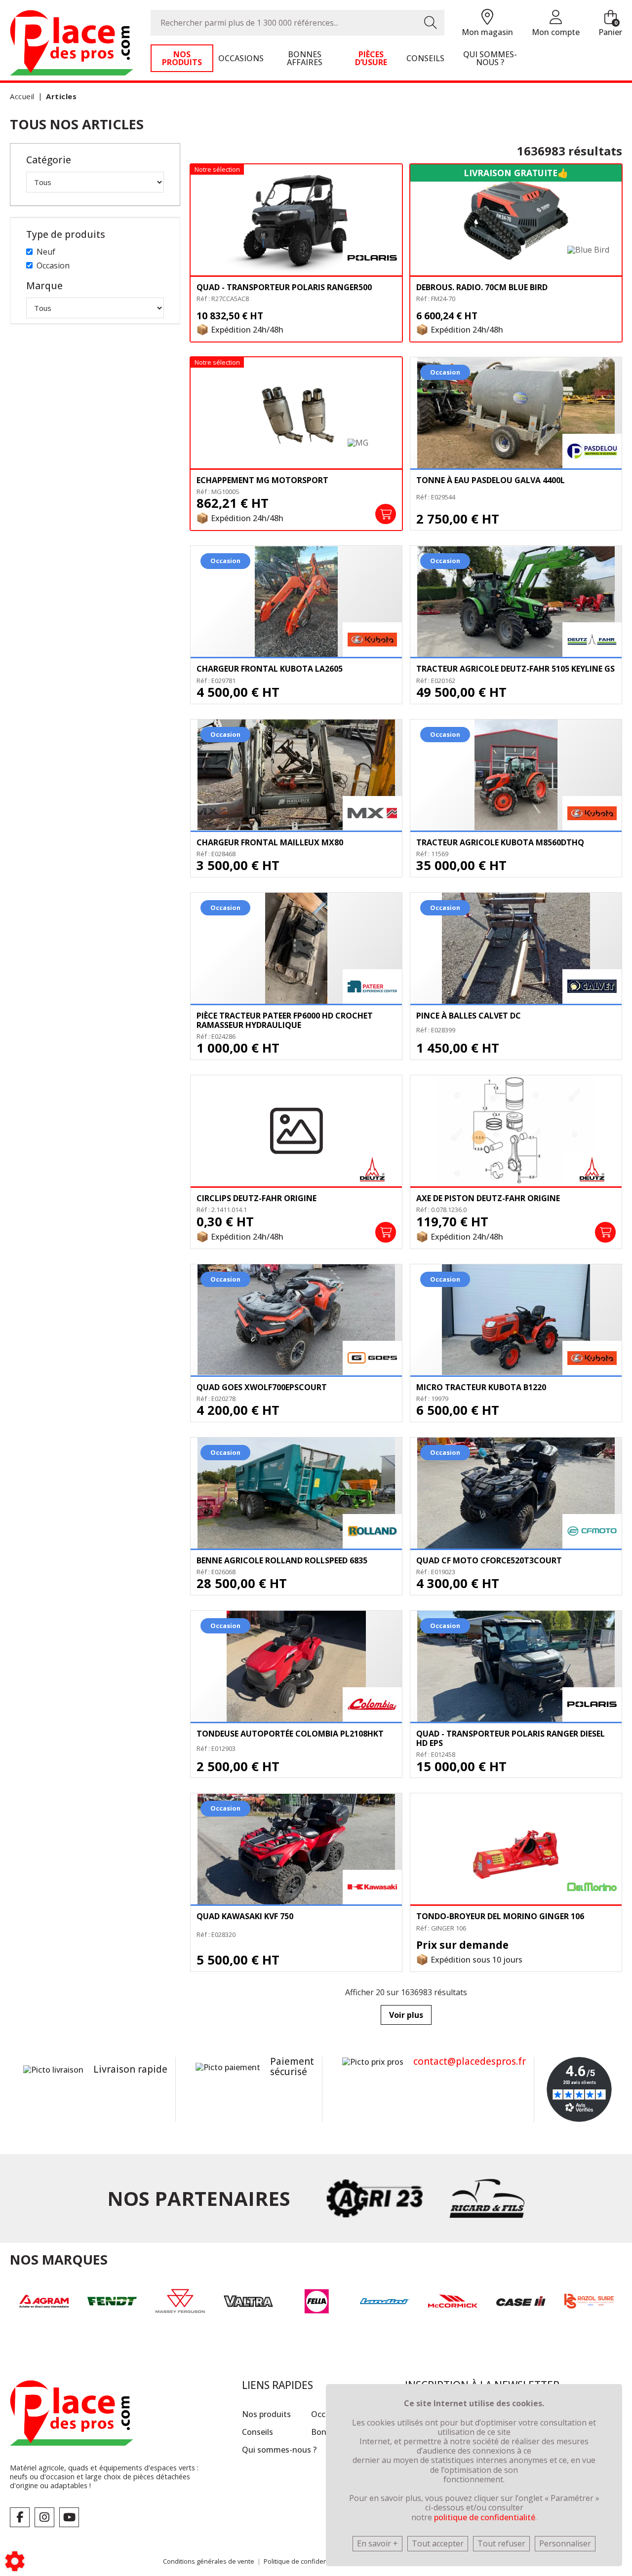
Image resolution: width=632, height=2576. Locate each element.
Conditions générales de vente (209, 2561)
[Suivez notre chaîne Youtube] (69, 2517)
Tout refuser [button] (501, 2543)
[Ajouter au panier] (386, 514)
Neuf (46, 252)
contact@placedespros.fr (470, 2061)
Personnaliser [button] (565, 2543)
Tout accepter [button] (438, 2543)
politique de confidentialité (485, 2517)
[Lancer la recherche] (431, 23)
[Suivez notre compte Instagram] (44, 2517)
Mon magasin (487, 32)
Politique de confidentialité (303, 2561)
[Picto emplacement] (487, 18)
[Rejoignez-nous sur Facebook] (20, 2517)
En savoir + (377, 2543)
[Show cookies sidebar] (15, 2561)
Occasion (53, 265)
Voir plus (406, 2015)
